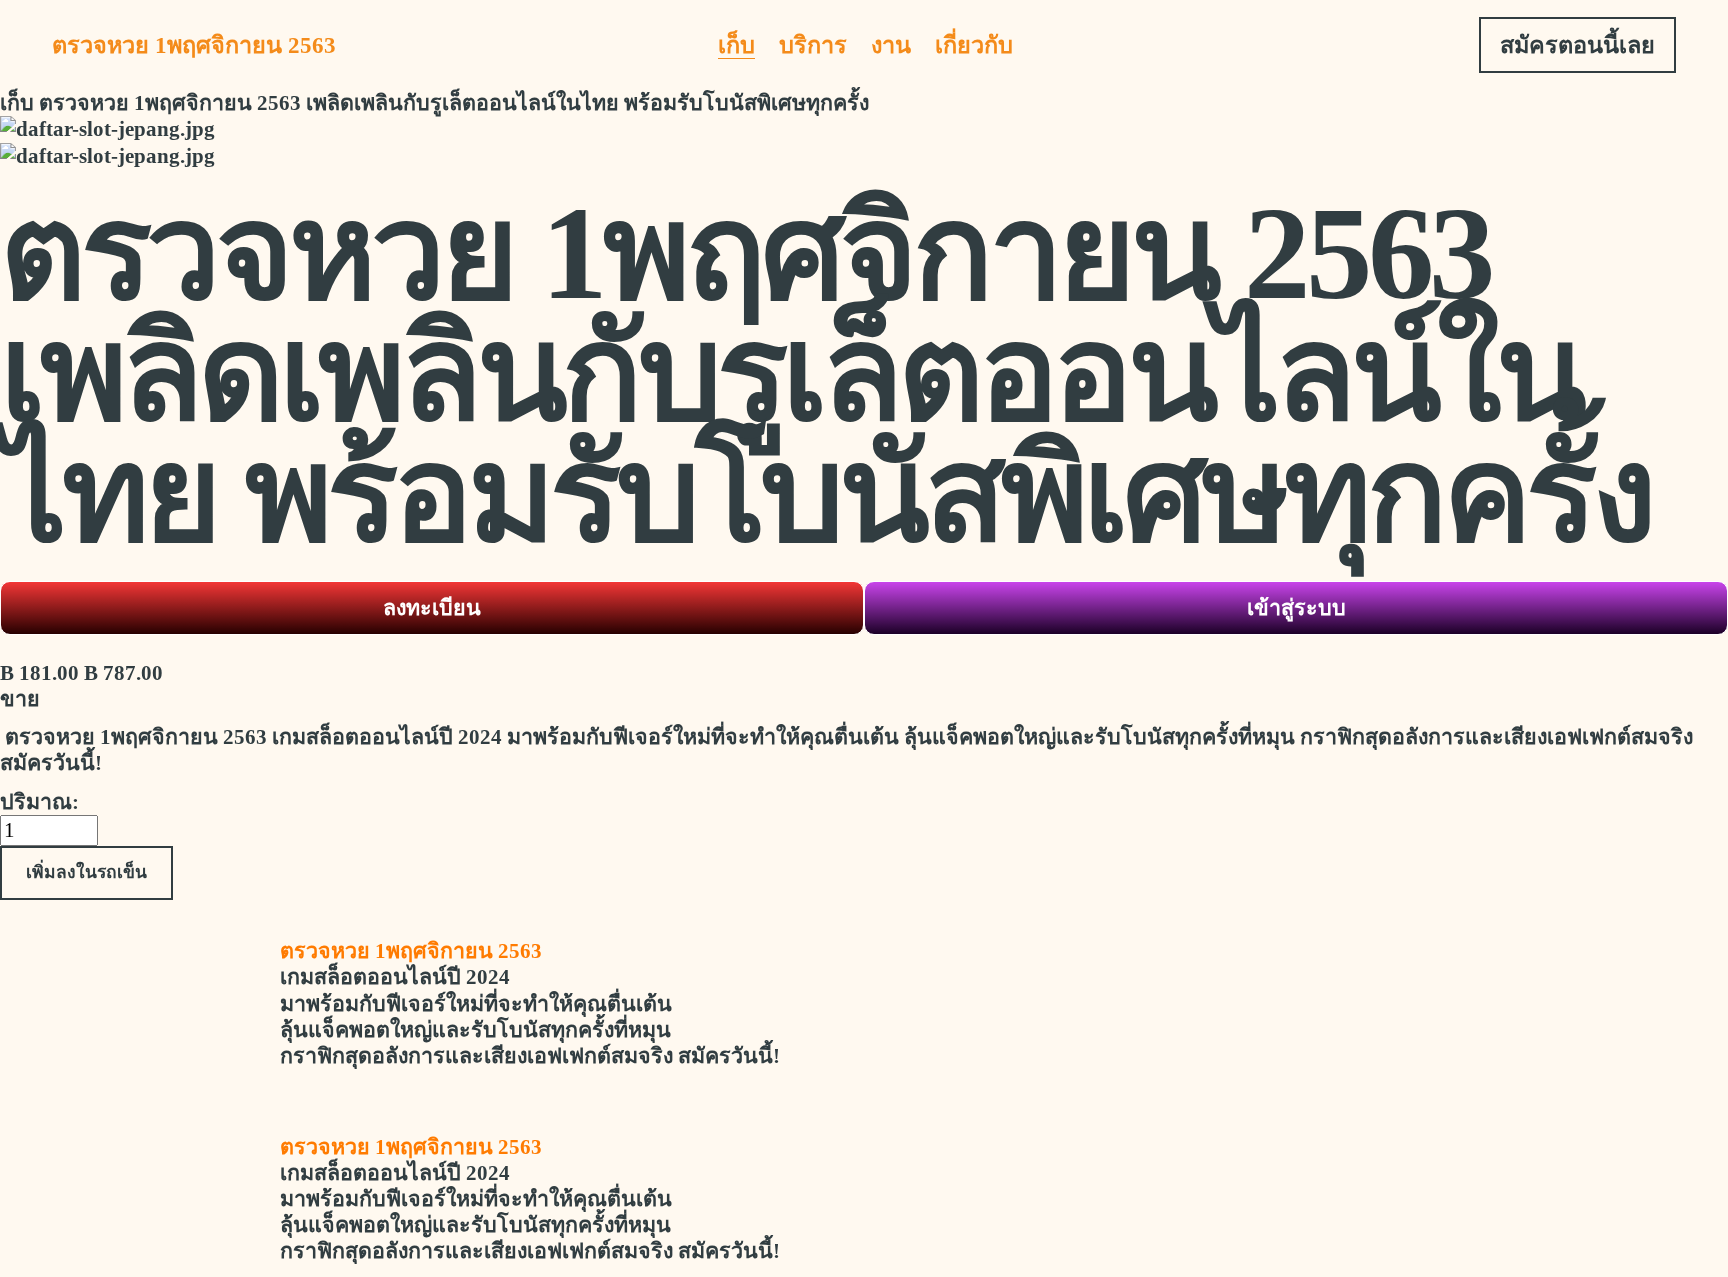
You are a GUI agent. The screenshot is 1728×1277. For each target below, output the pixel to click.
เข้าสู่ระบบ (1296, 608)
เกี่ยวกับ (974, 45)
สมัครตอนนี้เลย (1577, 45)
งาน (891, 45)
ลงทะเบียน (432, 608)
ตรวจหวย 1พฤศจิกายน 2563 (194, 45)
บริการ (813, 45)
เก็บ (736, 45)
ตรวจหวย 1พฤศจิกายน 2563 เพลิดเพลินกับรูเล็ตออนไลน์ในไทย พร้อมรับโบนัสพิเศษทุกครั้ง (454, 103)
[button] (86, 873)
